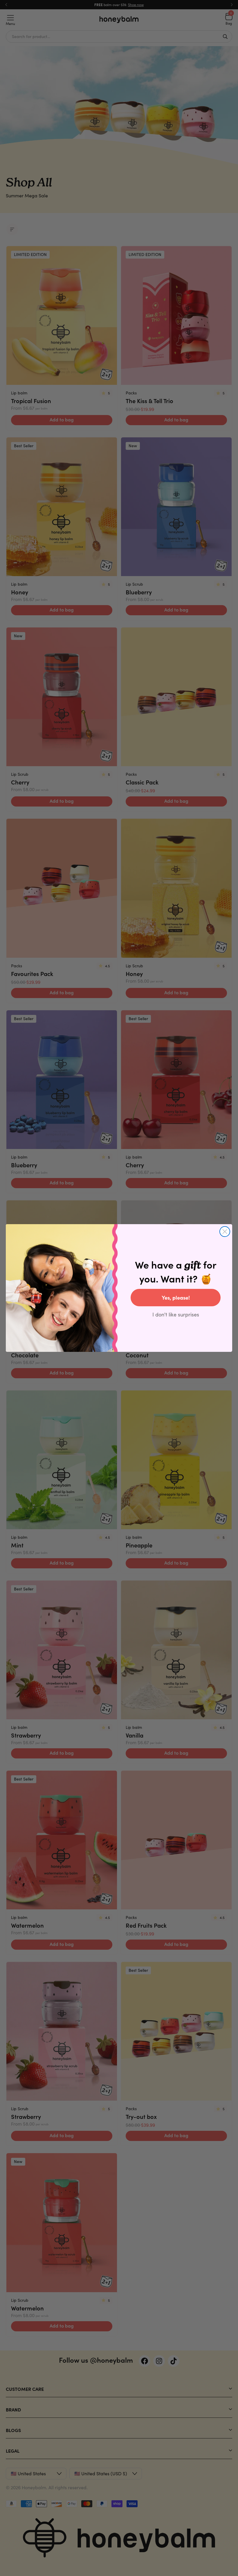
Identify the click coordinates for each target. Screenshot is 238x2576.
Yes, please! (176, 1297)
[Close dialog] (225, 1232)
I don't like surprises (176, 1314)
